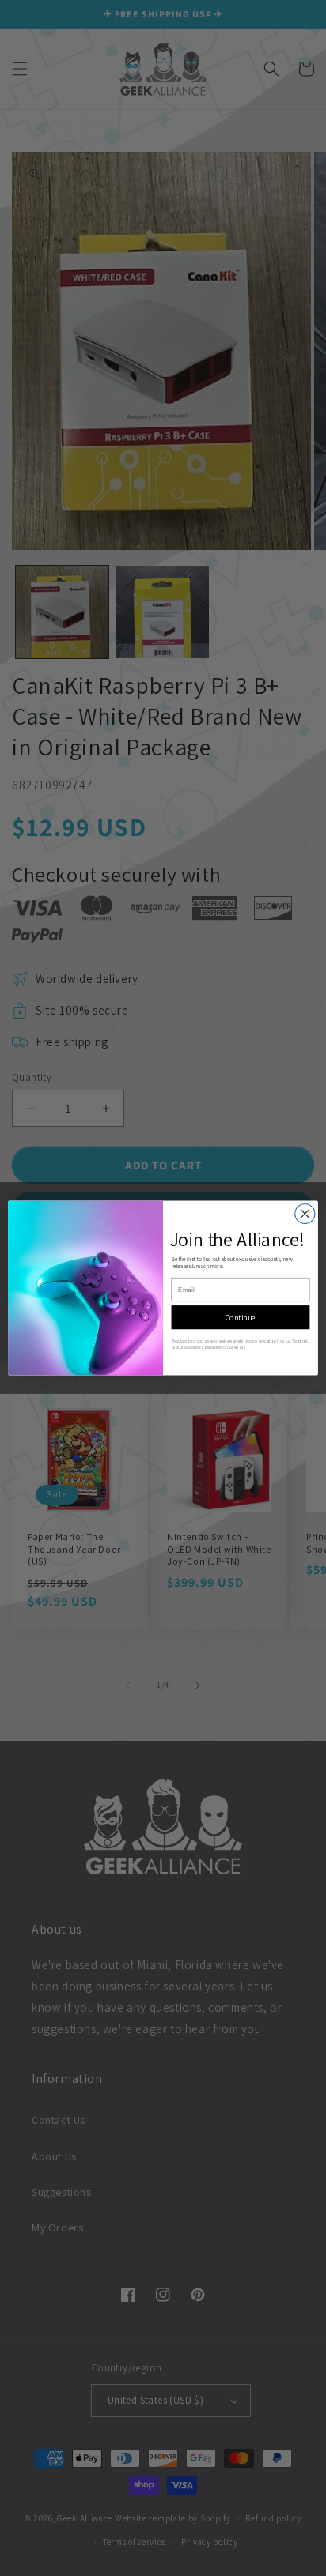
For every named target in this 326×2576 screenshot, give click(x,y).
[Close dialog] (305, 1213)
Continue (241, 1317)
